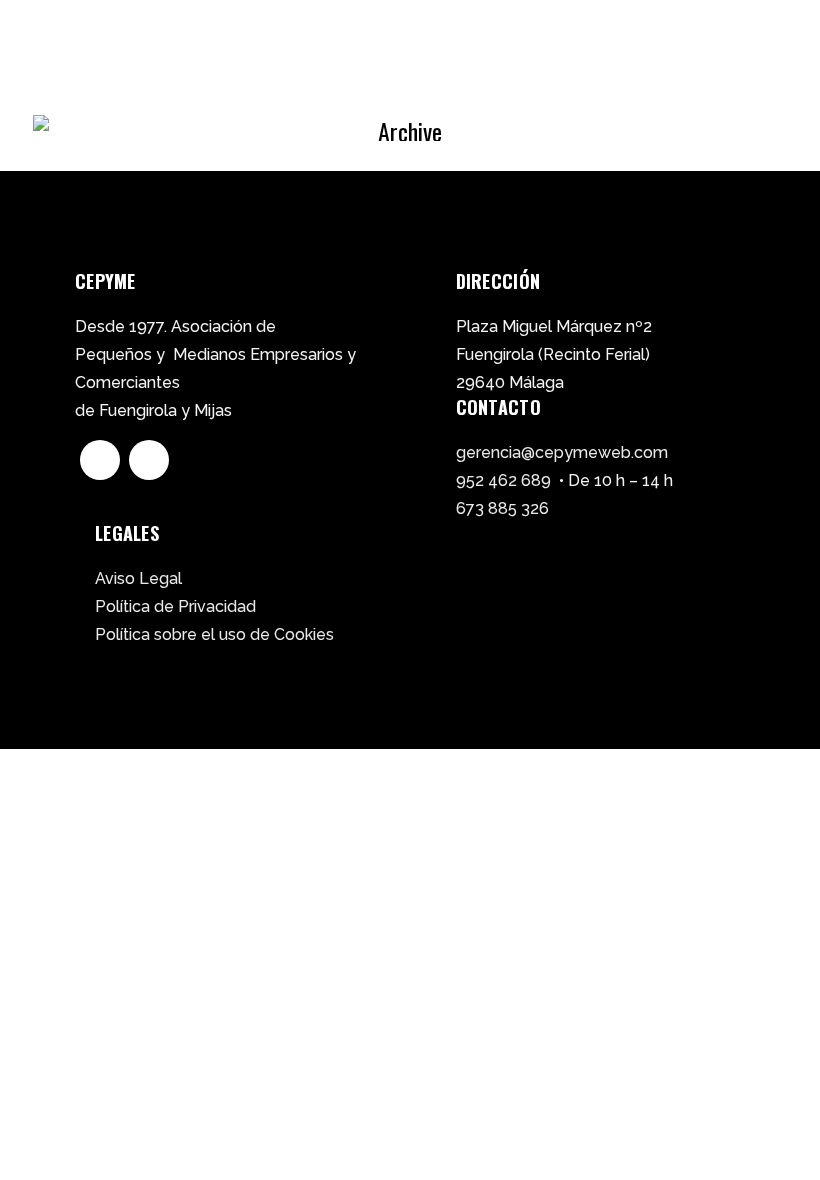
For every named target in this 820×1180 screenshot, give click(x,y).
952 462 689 (503, 480)
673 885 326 (502, 508)
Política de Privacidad (175, 606)
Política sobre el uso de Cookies (214, 634)
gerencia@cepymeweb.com (562, 452)
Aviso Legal (138, 578)
